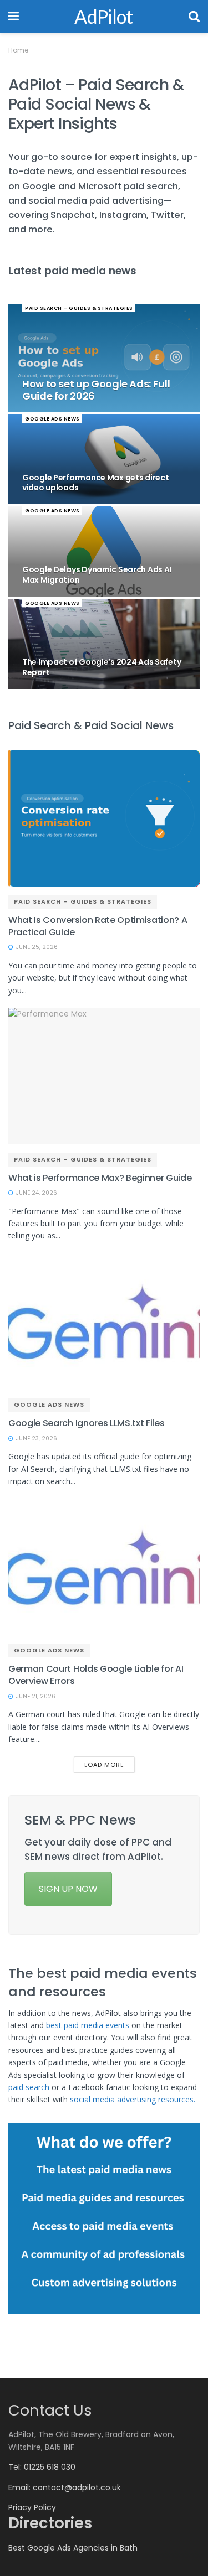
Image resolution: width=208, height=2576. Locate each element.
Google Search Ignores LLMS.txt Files (86, 1423)
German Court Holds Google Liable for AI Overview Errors (96, 1675)
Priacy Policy (32, 2507)
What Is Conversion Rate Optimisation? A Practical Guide (98, 926)
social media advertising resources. (135, 2099)
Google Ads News (52, 419)
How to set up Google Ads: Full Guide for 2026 (96, 390)
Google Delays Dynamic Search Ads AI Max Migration (97, 575)
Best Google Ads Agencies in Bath (73, 2548)
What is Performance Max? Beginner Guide (100, 1178)
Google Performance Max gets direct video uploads (95, 483)
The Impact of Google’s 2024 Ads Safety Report (102, 667)
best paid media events (88, 2025)
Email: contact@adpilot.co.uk (65, 2487)
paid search (29, 2087)
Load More (104, 1765)
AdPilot (103, 17)
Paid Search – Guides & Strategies (79, 308)
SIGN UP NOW (68, 1889)
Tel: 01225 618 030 (42, 2467)
